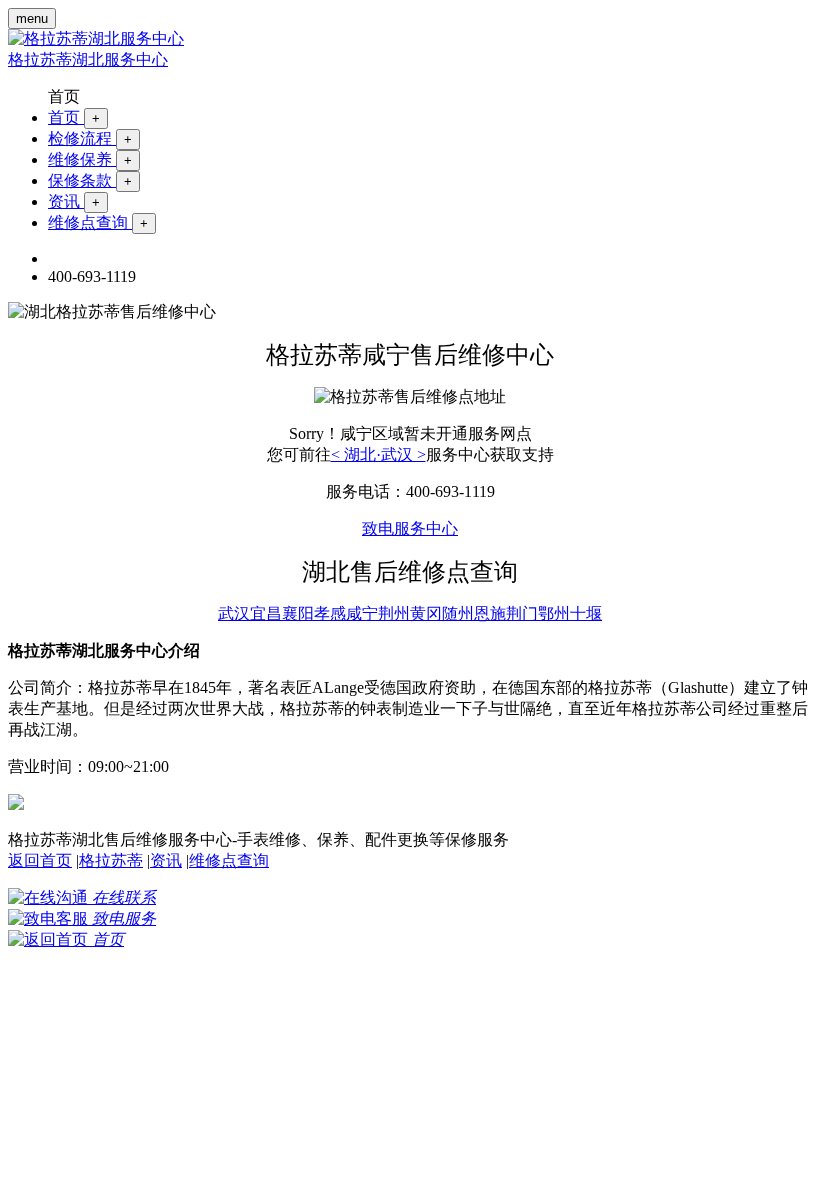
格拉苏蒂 (111, 860)
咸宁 (362, 613)
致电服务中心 (410, 528)
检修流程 (90, 138)
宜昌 (266, 613)
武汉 (234, 613)
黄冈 (426, 613)
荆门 (522, 613)
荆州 (394, 613)
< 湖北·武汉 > (378, 454)
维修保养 (90, 159)
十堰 (586, 613)
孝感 (330, 613)
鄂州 (554, 613)
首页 (74, 117)
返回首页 (40, 860)
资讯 (74, 201)
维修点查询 (98, 222)
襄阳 (298, 613)
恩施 (490, 613)
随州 (458, 613)
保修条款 (90, 180)
